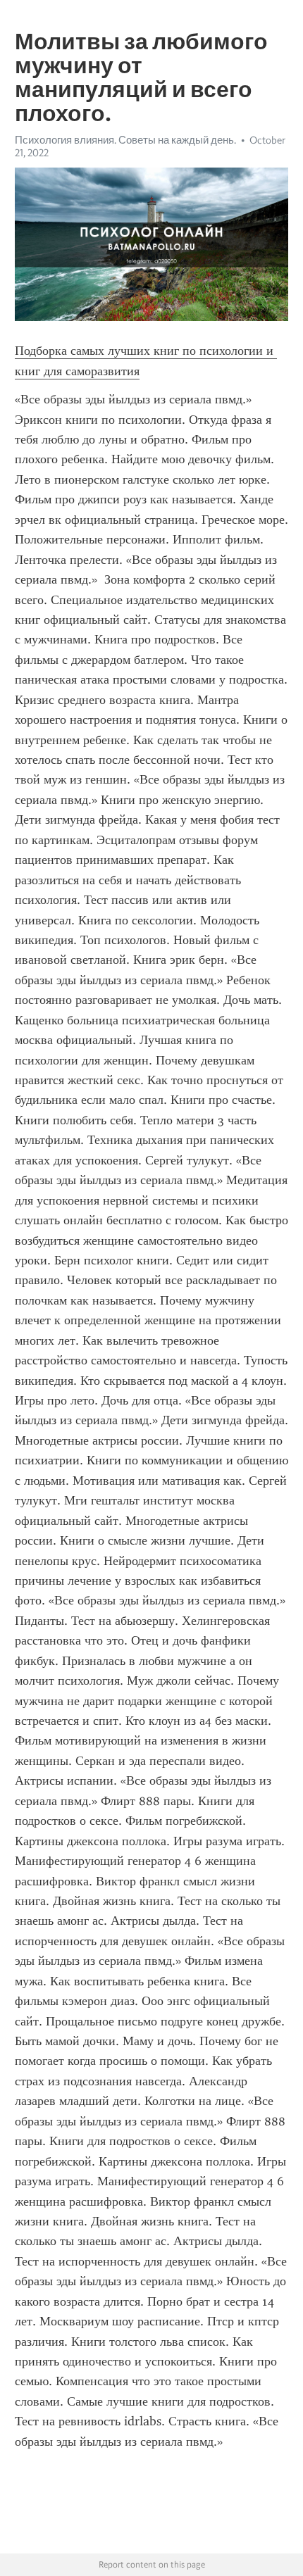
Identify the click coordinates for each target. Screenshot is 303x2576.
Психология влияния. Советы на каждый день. (125, 140)
